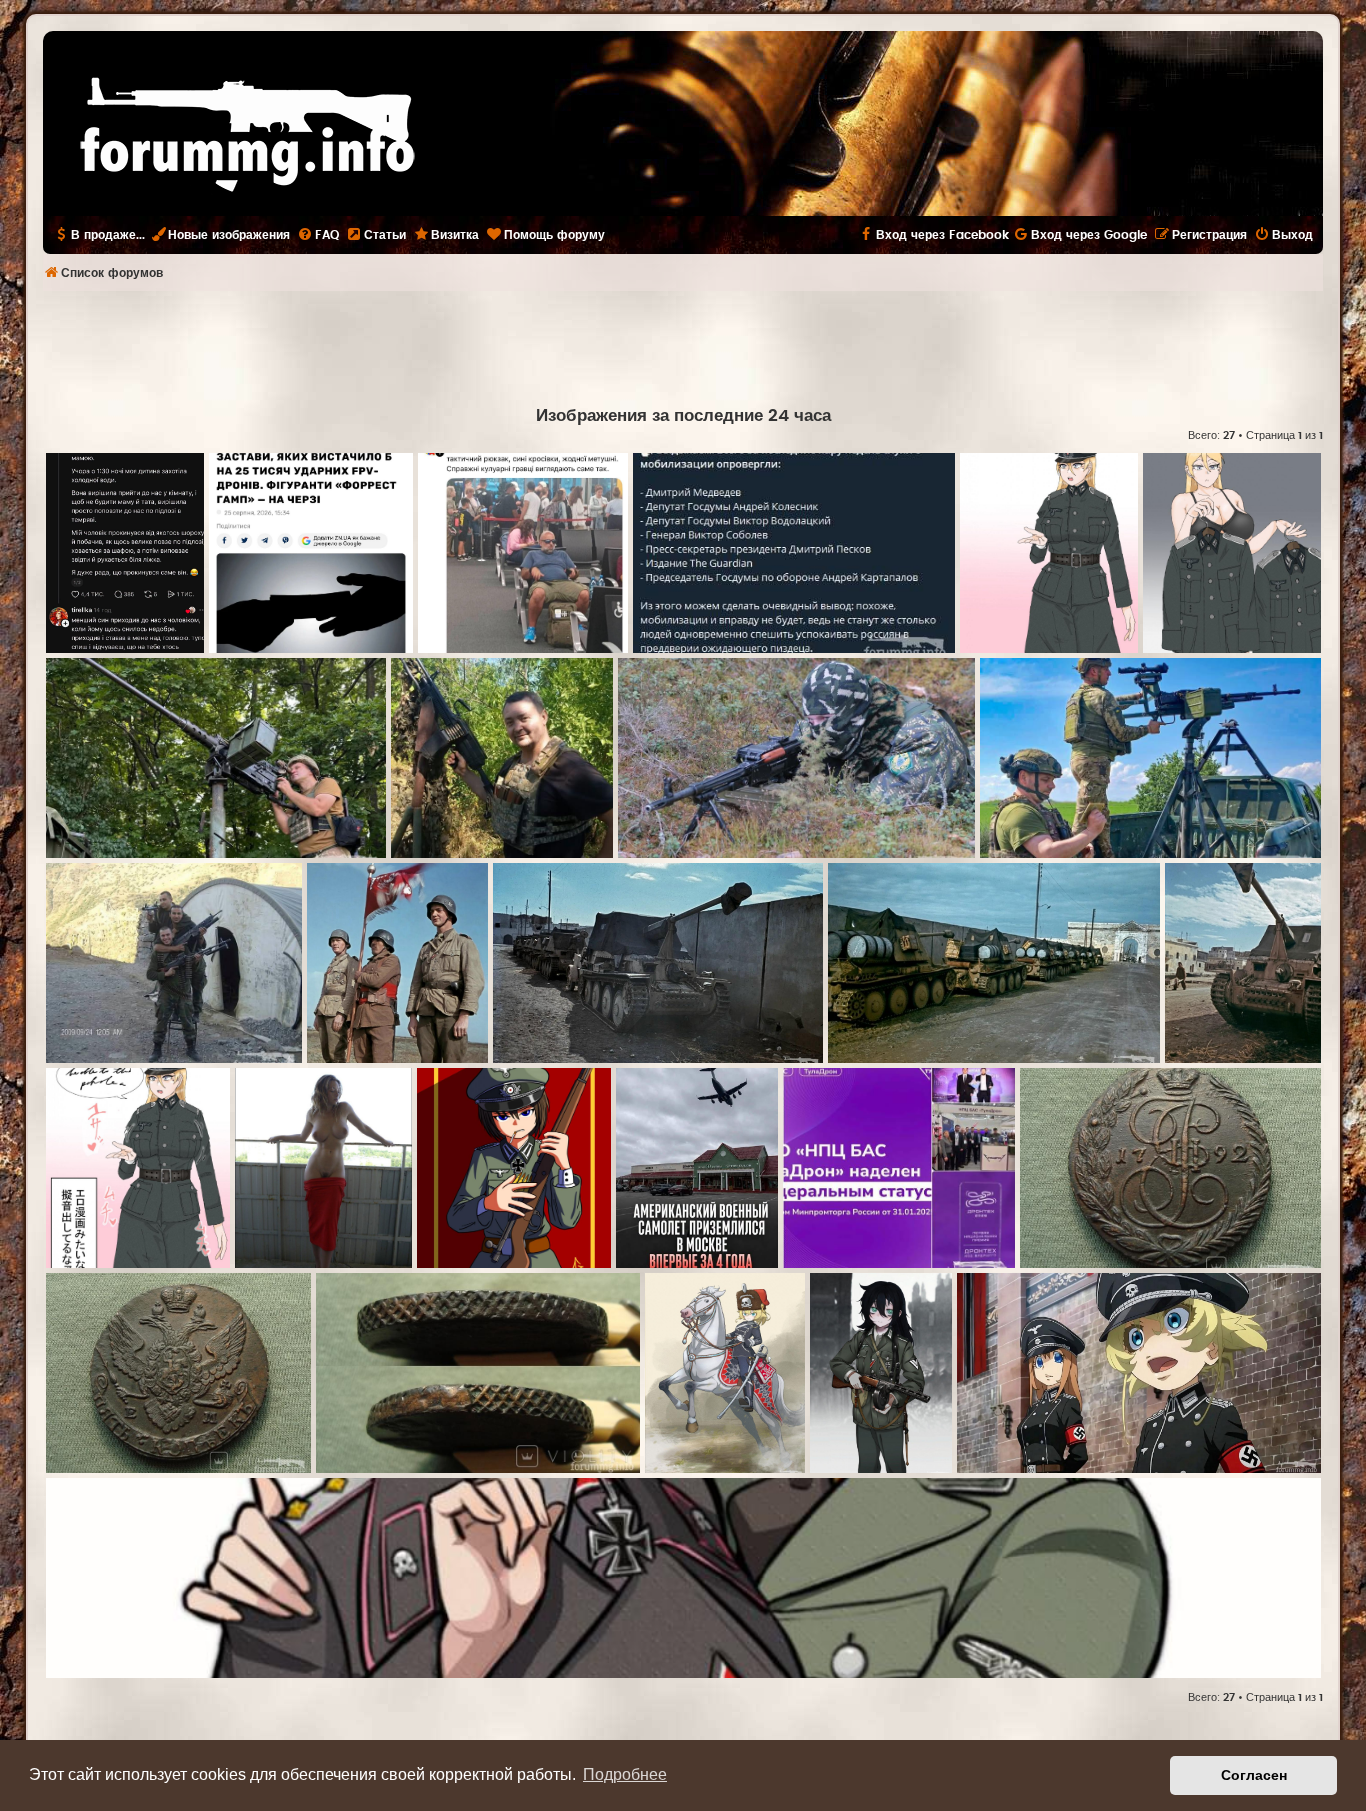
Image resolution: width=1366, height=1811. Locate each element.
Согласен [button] (1254, 1775)
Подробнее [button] (625, 1774)
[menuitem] (318, 235)
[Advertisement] (683, 346)
